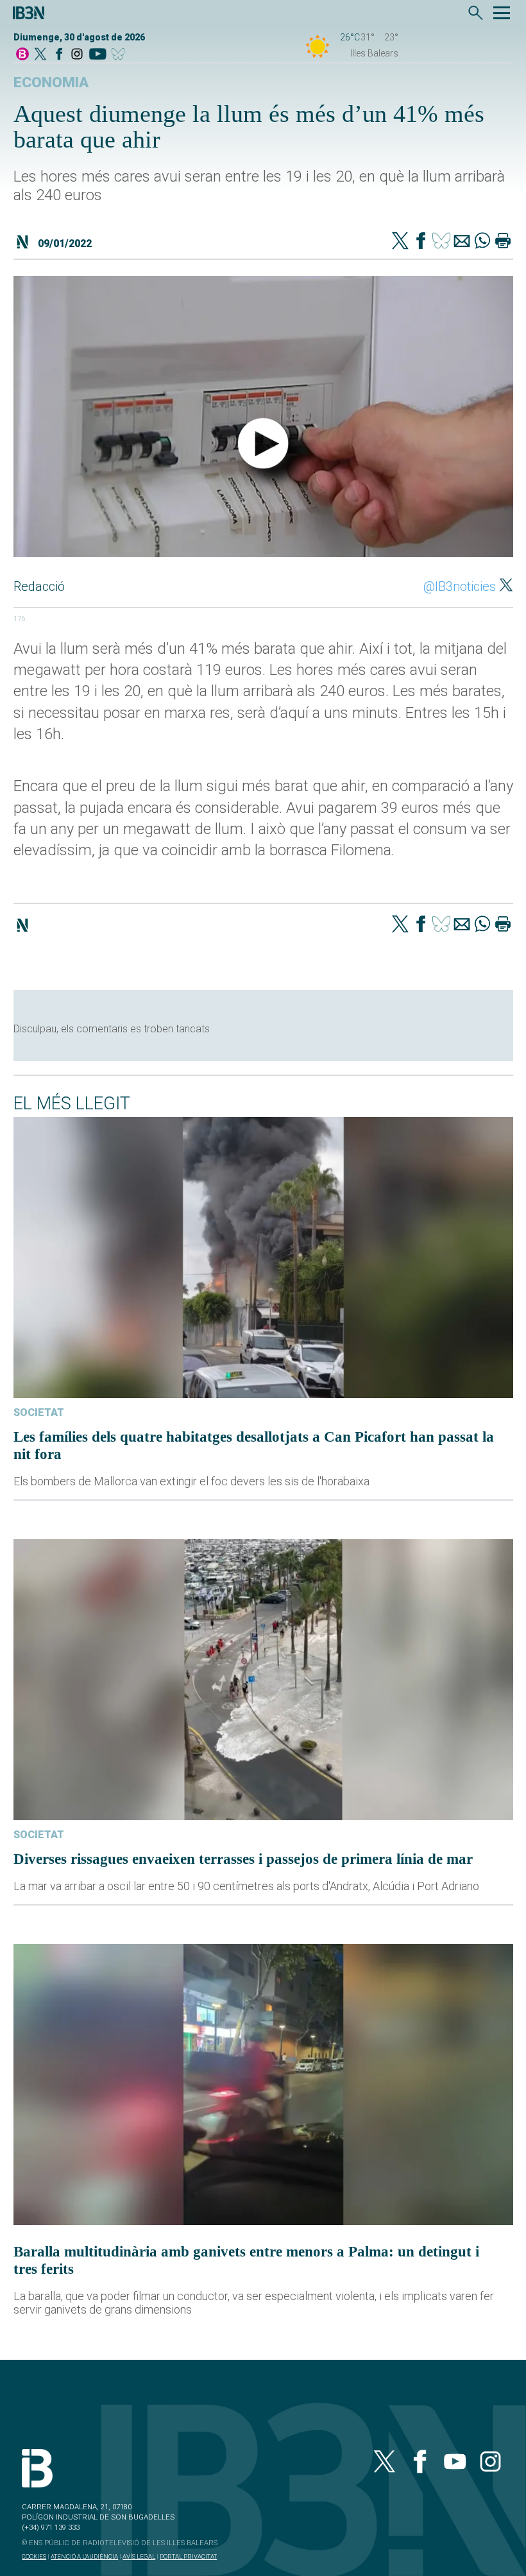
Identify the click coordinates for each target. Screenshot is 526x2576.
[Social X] (40, 55)
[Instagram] (77, 55)
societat (39, 1412)
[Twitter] (400, 242)
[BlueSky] (120, 55)
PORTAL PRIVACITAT (188, 2556)
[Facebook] (59, 55)
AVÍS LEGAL (139, 2556)
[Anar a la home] (22, 55)
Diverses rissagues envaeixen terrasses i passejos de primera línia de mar (243, 1859)
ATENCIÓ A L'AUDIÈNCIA (84, 2556)
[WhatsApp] (482, 242)
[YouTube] (97, 55)
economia (51, 82)
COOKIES (34, 2556)
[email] (462, 242)
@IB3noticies (460, 586)
